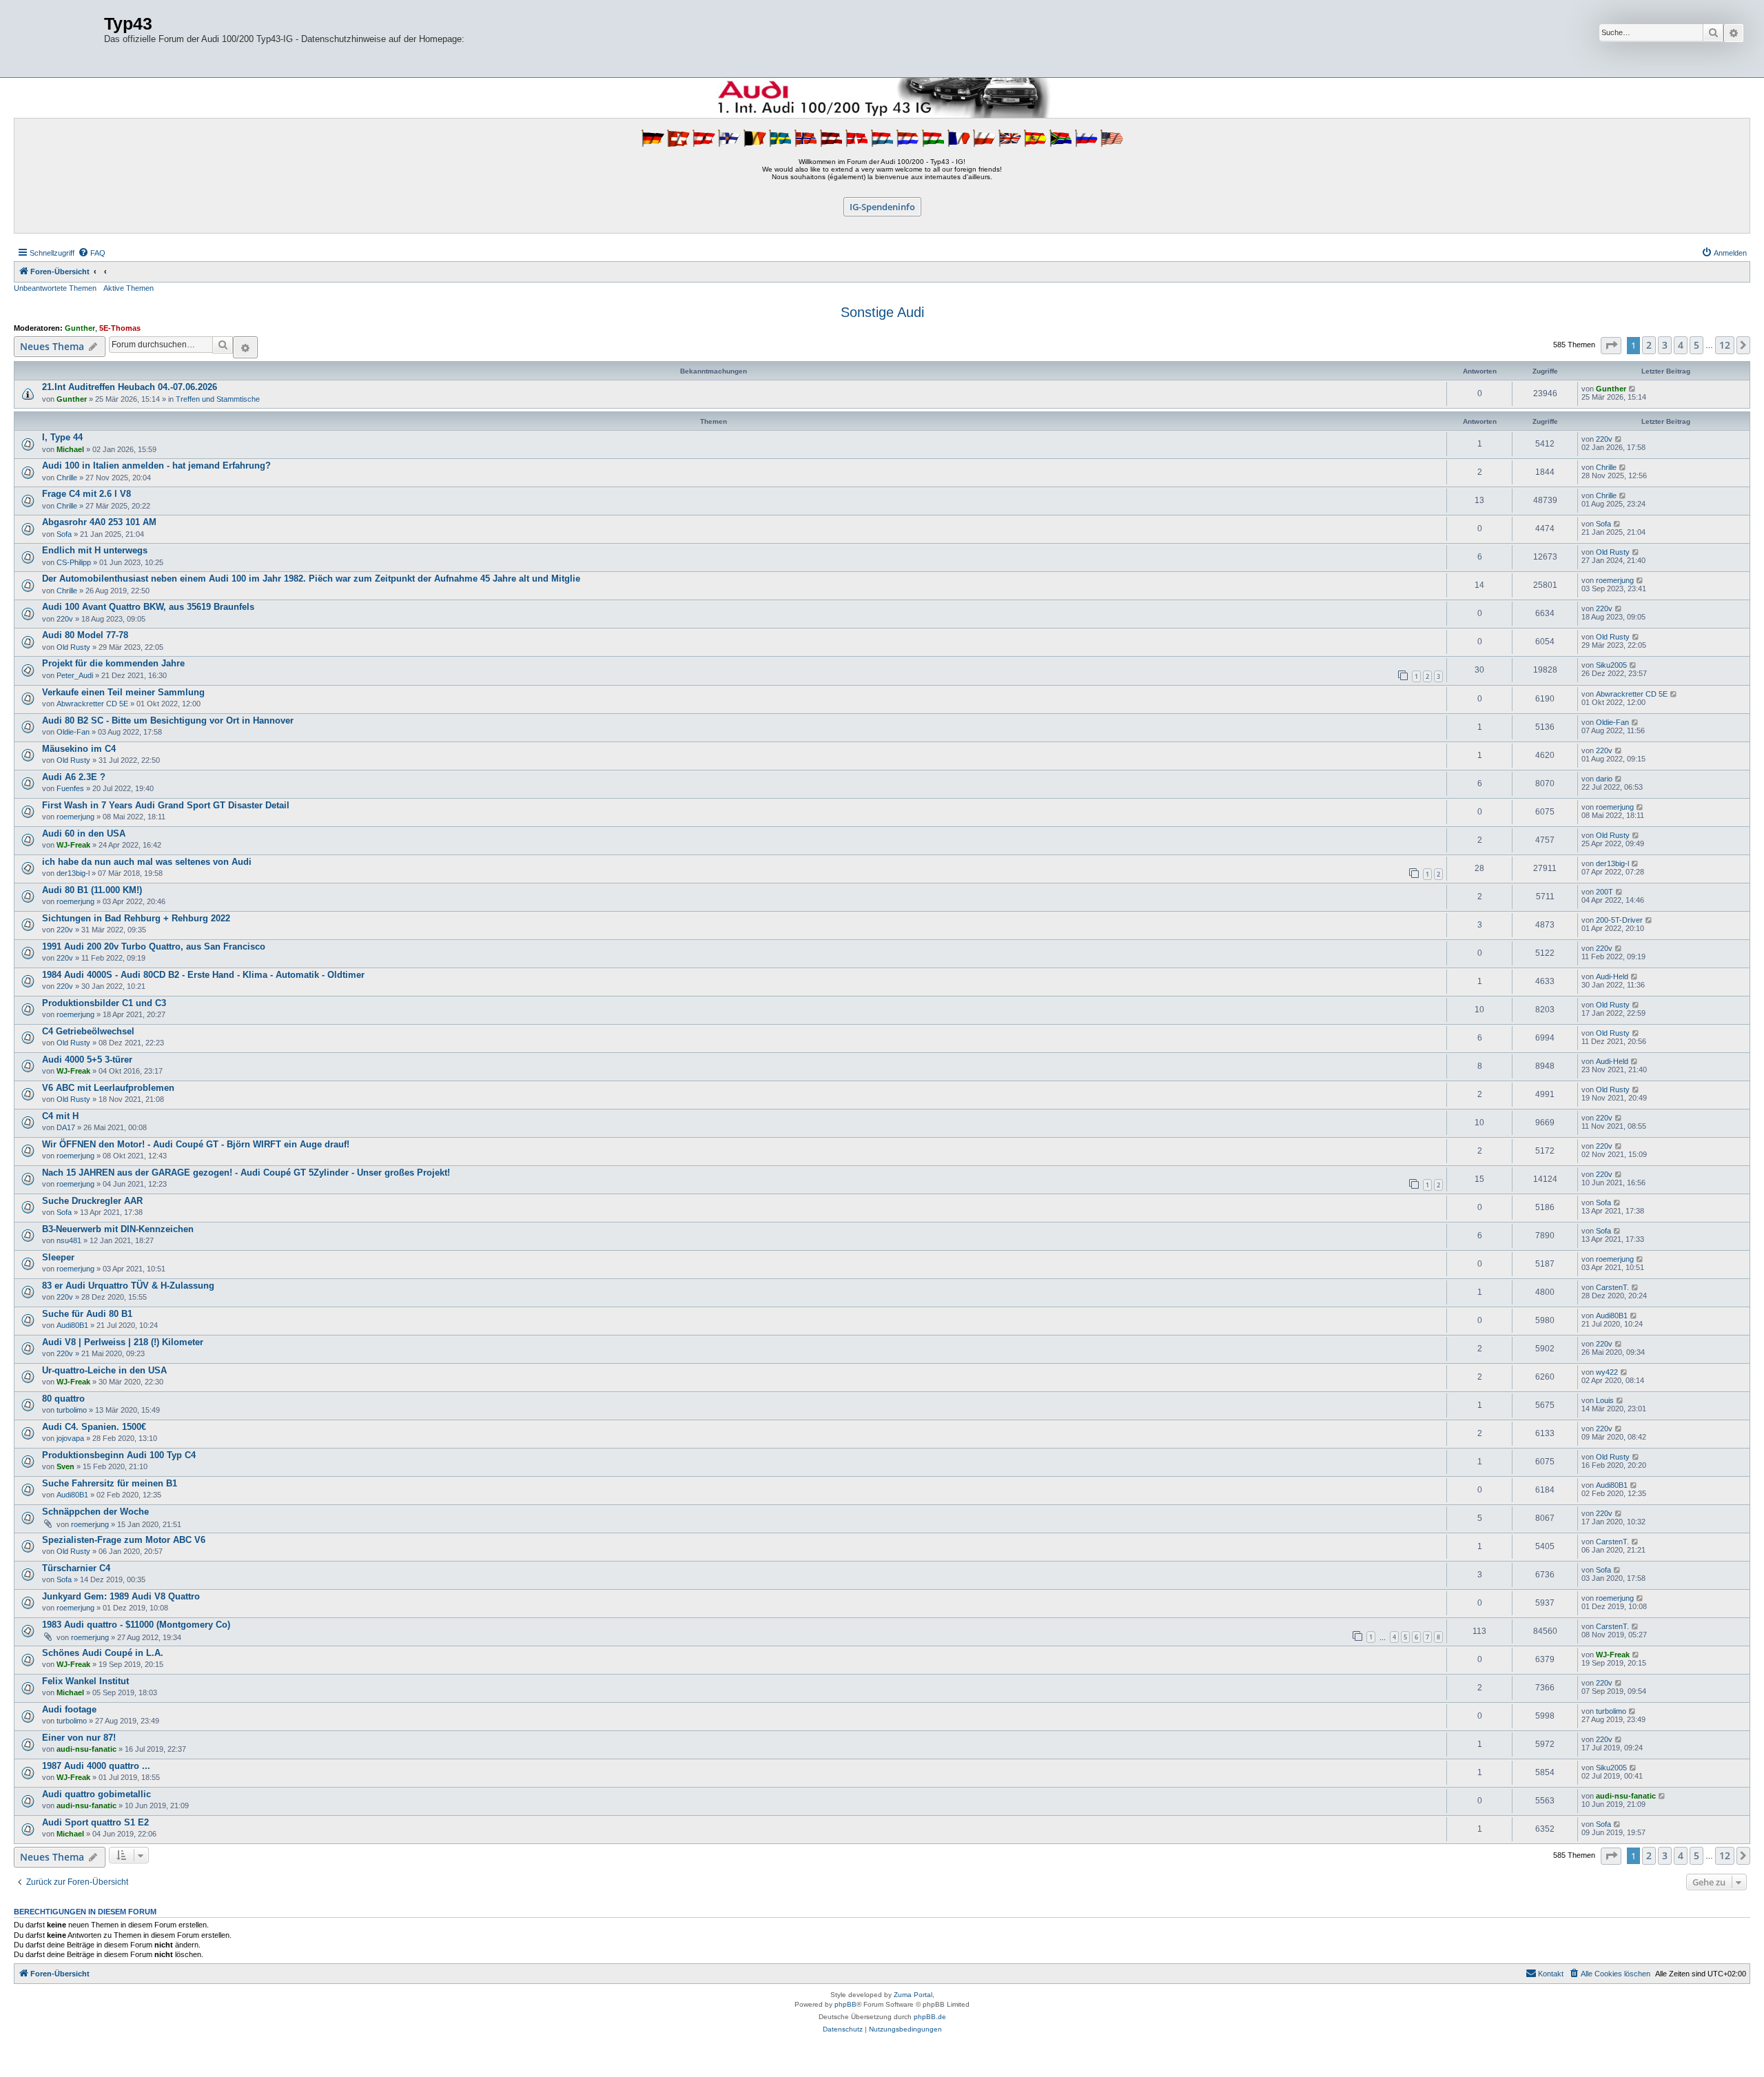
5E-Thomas (120, 328)
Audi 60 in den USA (84, 833)
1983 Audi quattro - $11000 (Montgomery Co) (136, 1625)
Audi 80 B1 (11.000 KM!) (92, 890)
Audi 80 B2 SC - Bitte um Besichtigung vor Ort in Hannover (168, 720)
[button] (1611, 346)
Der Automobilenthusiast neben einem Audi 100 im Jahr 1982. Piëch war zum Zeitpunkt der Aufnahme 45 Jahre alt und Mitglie (311, 579)
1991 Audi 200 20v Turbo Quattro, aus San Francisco (154, 947)
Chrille (67, 478)
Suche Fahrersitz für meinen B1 (110, 1483)
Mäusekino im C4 (79, 749)
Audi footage (69, 1709)
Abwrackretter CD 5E (92, 704)
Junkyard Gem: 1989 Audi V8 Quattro (121, 1596)
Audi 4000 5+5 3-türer (87, 1060)
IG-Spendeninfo (882, 207)
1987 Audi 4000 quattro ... (96, 1766)
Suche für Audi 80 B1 (87, 1314)
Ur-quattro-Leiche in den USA (104, 1370)
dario (1604, 779)
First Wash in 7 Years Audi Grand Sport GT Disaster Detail (166, 805)
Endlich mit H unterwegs (95, 550)
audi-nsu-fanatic (86, 1749)
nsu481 (69, 1240)
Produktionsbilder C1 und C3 (104, 1003)
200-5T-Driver (1619, 920)
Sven (65, 1466)
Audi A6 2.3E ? (74, 777)
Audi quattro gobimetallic (96, 1794)
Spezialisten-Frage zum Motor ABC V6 (124, 1540)
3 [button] (1665, 345)
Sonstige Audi (882, 312)
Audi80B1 (72, 1325)
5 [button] (1696, 345)
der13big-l (73, 873)
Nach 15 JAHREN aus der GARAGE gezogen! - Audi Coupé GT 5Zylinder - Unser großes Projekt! (246, 1173)
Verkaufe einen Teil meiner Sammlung (123, 692)
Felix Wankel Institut (85, 1681)
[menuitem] (92, 253)
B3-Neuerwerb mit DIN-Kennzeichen (118, 1229)
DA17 (66, 1127)
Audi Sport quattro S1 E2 (95, 1822)
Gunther (80, 328)
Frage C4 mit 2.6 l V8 (86, 494)
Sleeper (58, 1257)
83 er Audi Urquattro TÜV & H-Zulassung (128, 1286)
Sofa (64, 534)
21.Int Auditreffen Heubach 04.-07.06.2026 (130, 387)
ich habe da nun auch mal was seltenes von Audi (147, 862)
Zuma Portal (913, 1995)
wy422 (1607, 1372)
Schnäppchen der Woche (95, 1512)
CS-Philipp (74, 562)
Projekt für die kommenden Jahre (113, 663)
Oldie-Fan (73, 732)
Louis (1605, 1400)
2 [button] (1649, 345)
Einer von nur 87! (79, 1738)
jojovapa (70, 1438)
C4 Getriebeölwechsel (88, 1031)
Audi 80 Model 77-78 (85, 635)
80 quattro (63, 1399)
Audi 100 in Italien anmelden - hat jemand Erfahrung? (156, 465)
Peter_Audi (75, 675)
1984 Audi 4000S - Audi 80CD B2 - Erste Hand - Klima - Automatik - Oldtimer (203, 975)
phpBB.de (930, 2017)
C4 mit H (60, 1116)
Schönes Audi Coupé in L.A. (103, 1653)
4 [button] (1681, 345)
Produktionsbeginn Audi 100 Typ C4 (119, 1455)
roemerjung (1615, 580)
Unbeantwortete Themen (55, 288)
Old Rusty (1613, 552)
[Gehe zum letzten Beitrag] (1633, 389)
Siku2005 (1611, 665)
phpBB (845, 2004)
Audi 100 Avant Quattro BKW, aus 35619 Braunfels (148, 607)
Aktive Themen (129, 288)
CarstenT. (1612, 1287)
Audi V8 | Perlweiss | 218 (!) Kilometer (123, 1342)
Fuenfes (70, 788)
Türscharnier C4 (76, 1568)
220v (1604, 439)
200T (1604, 892)
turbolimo (72, 1410)
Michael (70, 449)
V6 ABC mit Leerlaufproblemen (108, 1088)
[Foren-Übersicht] (61, 39)
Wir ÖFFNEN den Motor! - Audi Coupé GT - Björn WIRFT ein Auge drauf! (196, 1144)
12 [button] (1725, 345)
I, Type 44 (62, 437)
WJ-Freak (73, 845)
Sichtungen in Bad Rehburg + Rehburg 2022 (136, 918)
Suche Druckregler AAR (92, 1201)
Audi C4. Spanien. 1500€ (94, 1427)
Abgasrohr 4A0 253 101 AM (99, 522)
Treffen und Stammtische (218, 399)
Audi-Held (1612, 976)
